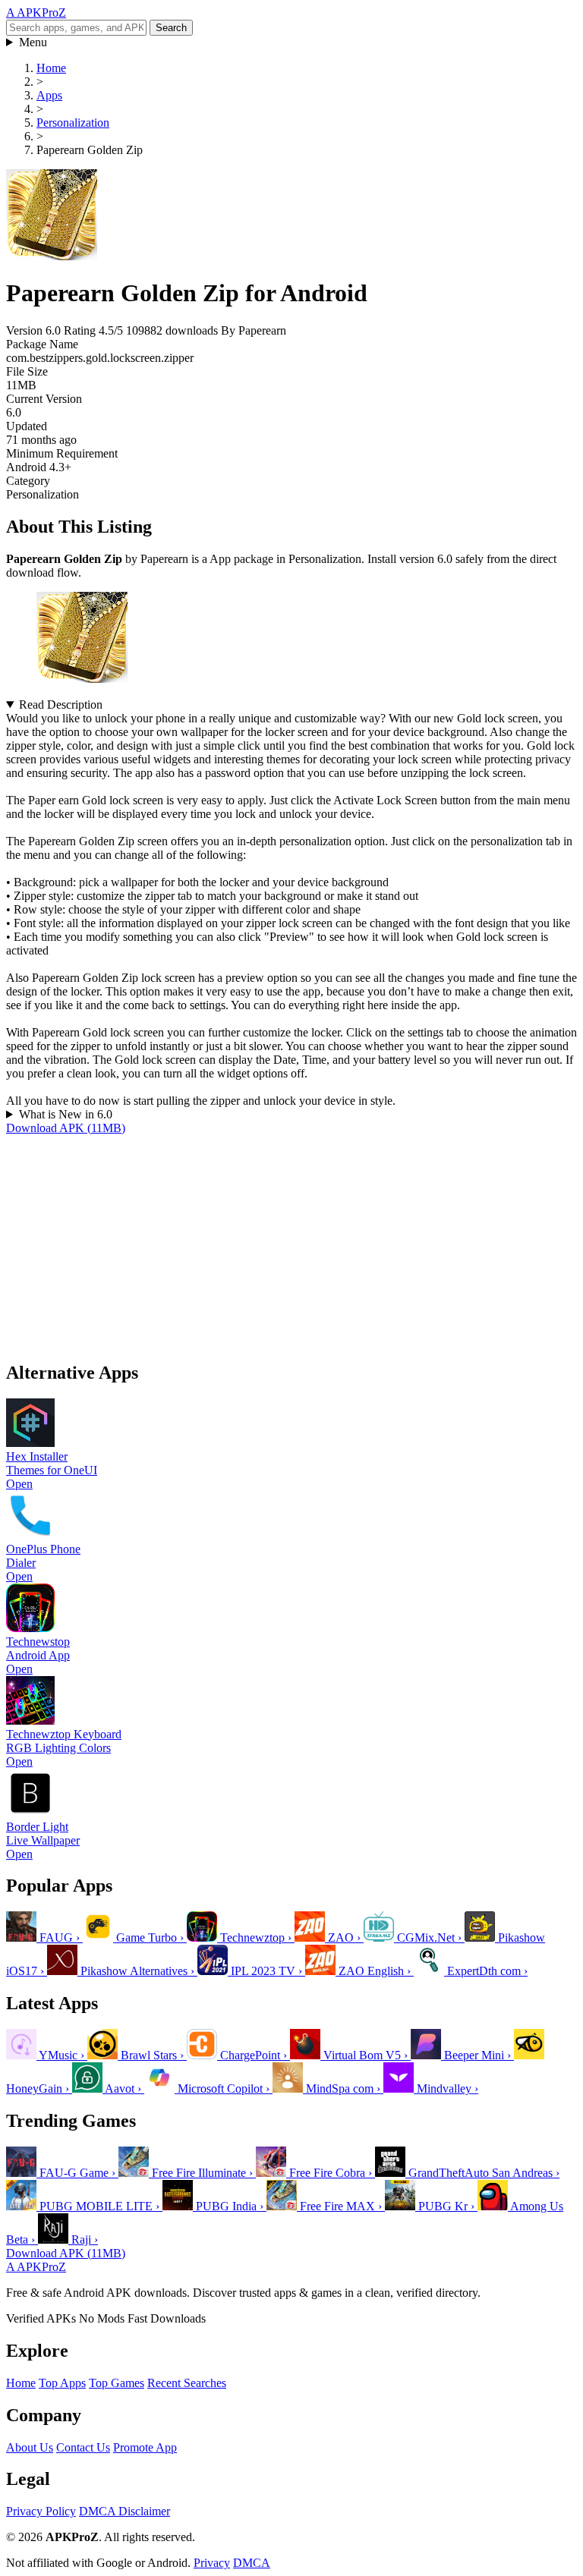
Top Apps (62, 2383)
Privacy (212, 2563)
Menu (33, 42)
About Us (30, 2447)
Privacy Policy (41, 2511)
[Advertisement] (291, 1241)
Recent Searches (187, 2383)
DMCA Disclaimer (124, 2511)
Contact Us (83, 2447)
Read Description (61, 705)
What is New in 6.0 (66, 1114)
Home (21, 2383)
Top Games (117, 2383)
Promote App (145, 2447)
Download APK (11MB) (66, 1128)
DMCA (252, 2563)
